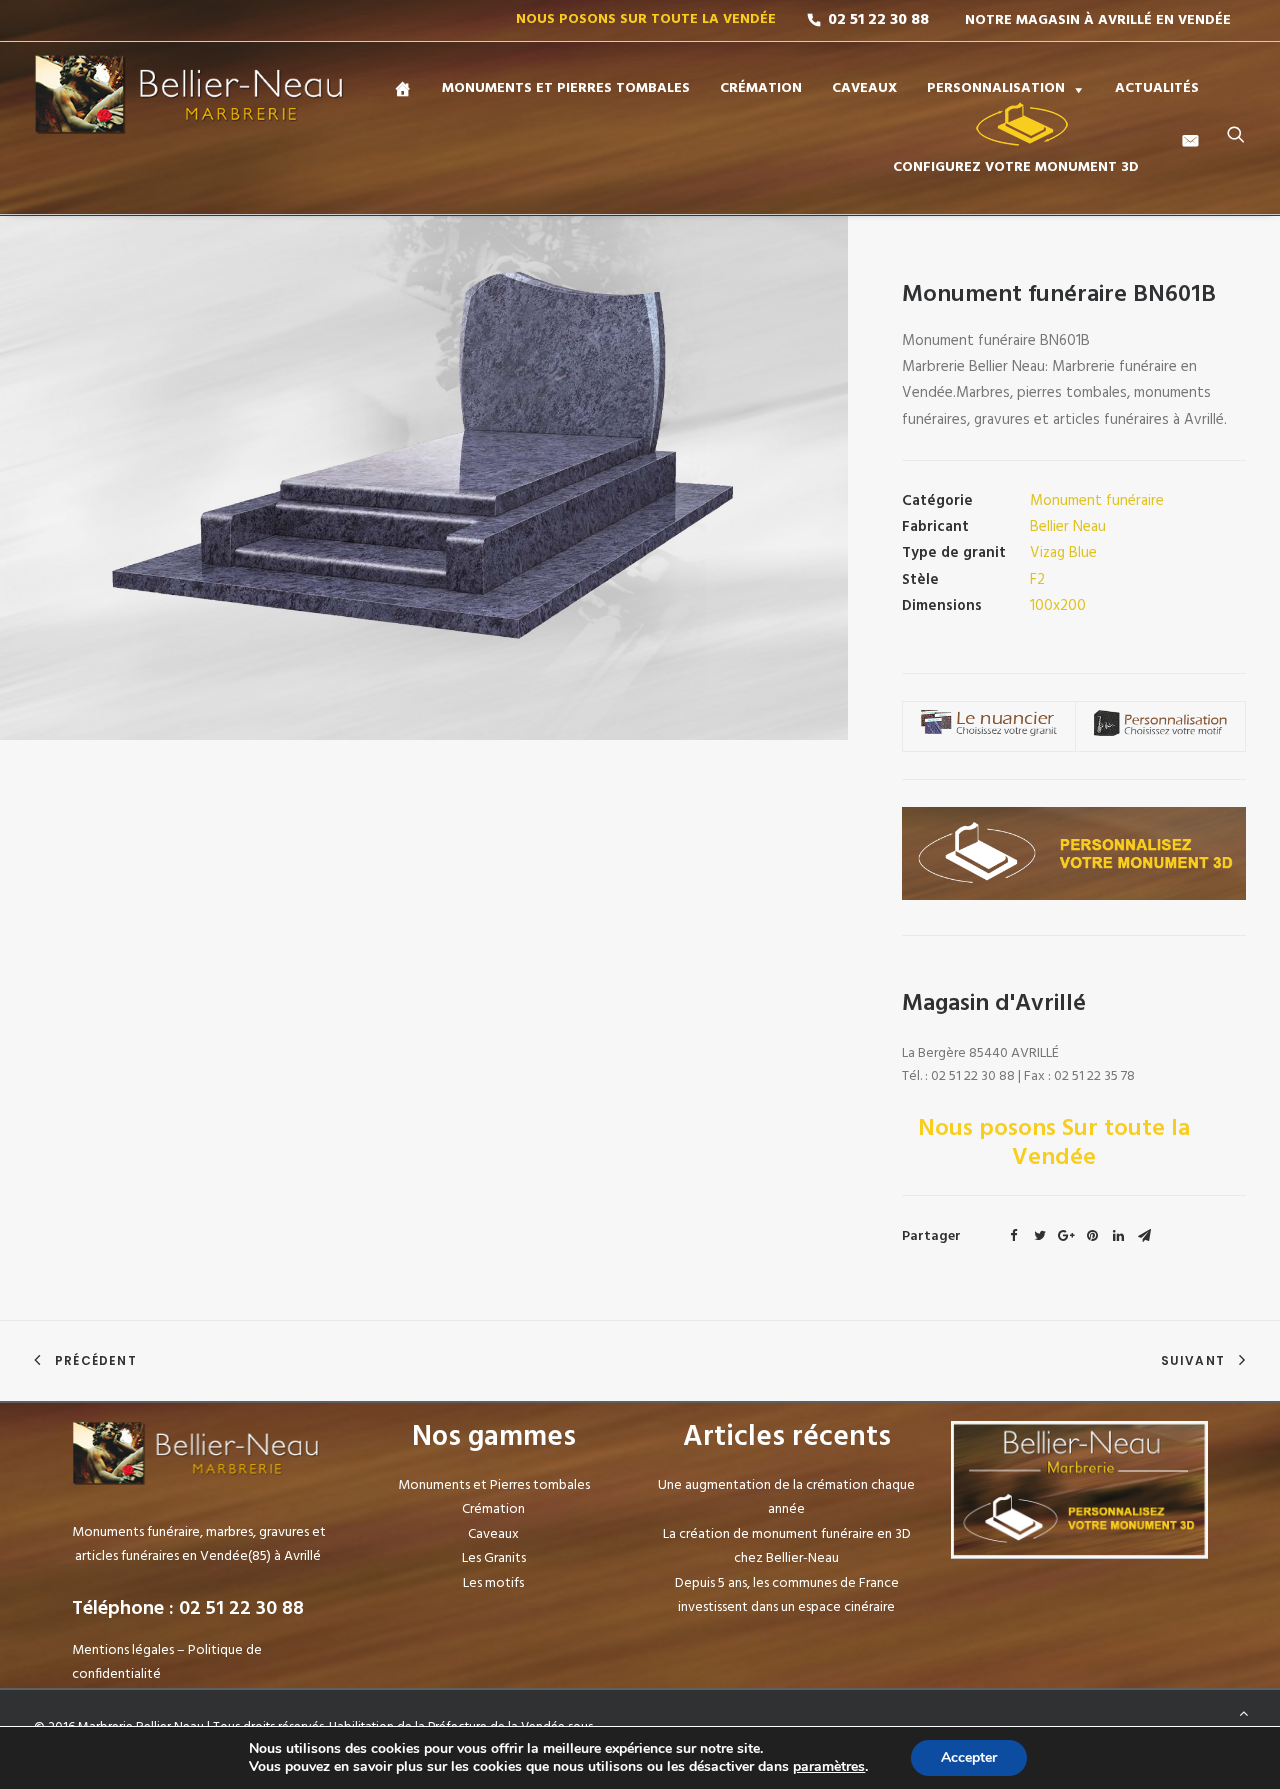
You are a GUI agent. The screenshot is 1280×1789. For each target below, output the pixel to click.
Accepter (969, 1757)
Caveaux (493, 1534)
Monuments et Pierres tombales (494, 1485)
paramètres (829, 1767)
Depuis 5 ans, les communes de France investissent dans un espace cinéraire (787, 1596)
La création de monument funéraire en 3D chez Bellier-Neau (787, 1547)
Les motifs (493, 1583)
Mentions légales (123, 1650)
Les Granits (494, 1558)
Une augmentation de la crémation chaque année (786, 1498)
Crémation (493, 1509)
